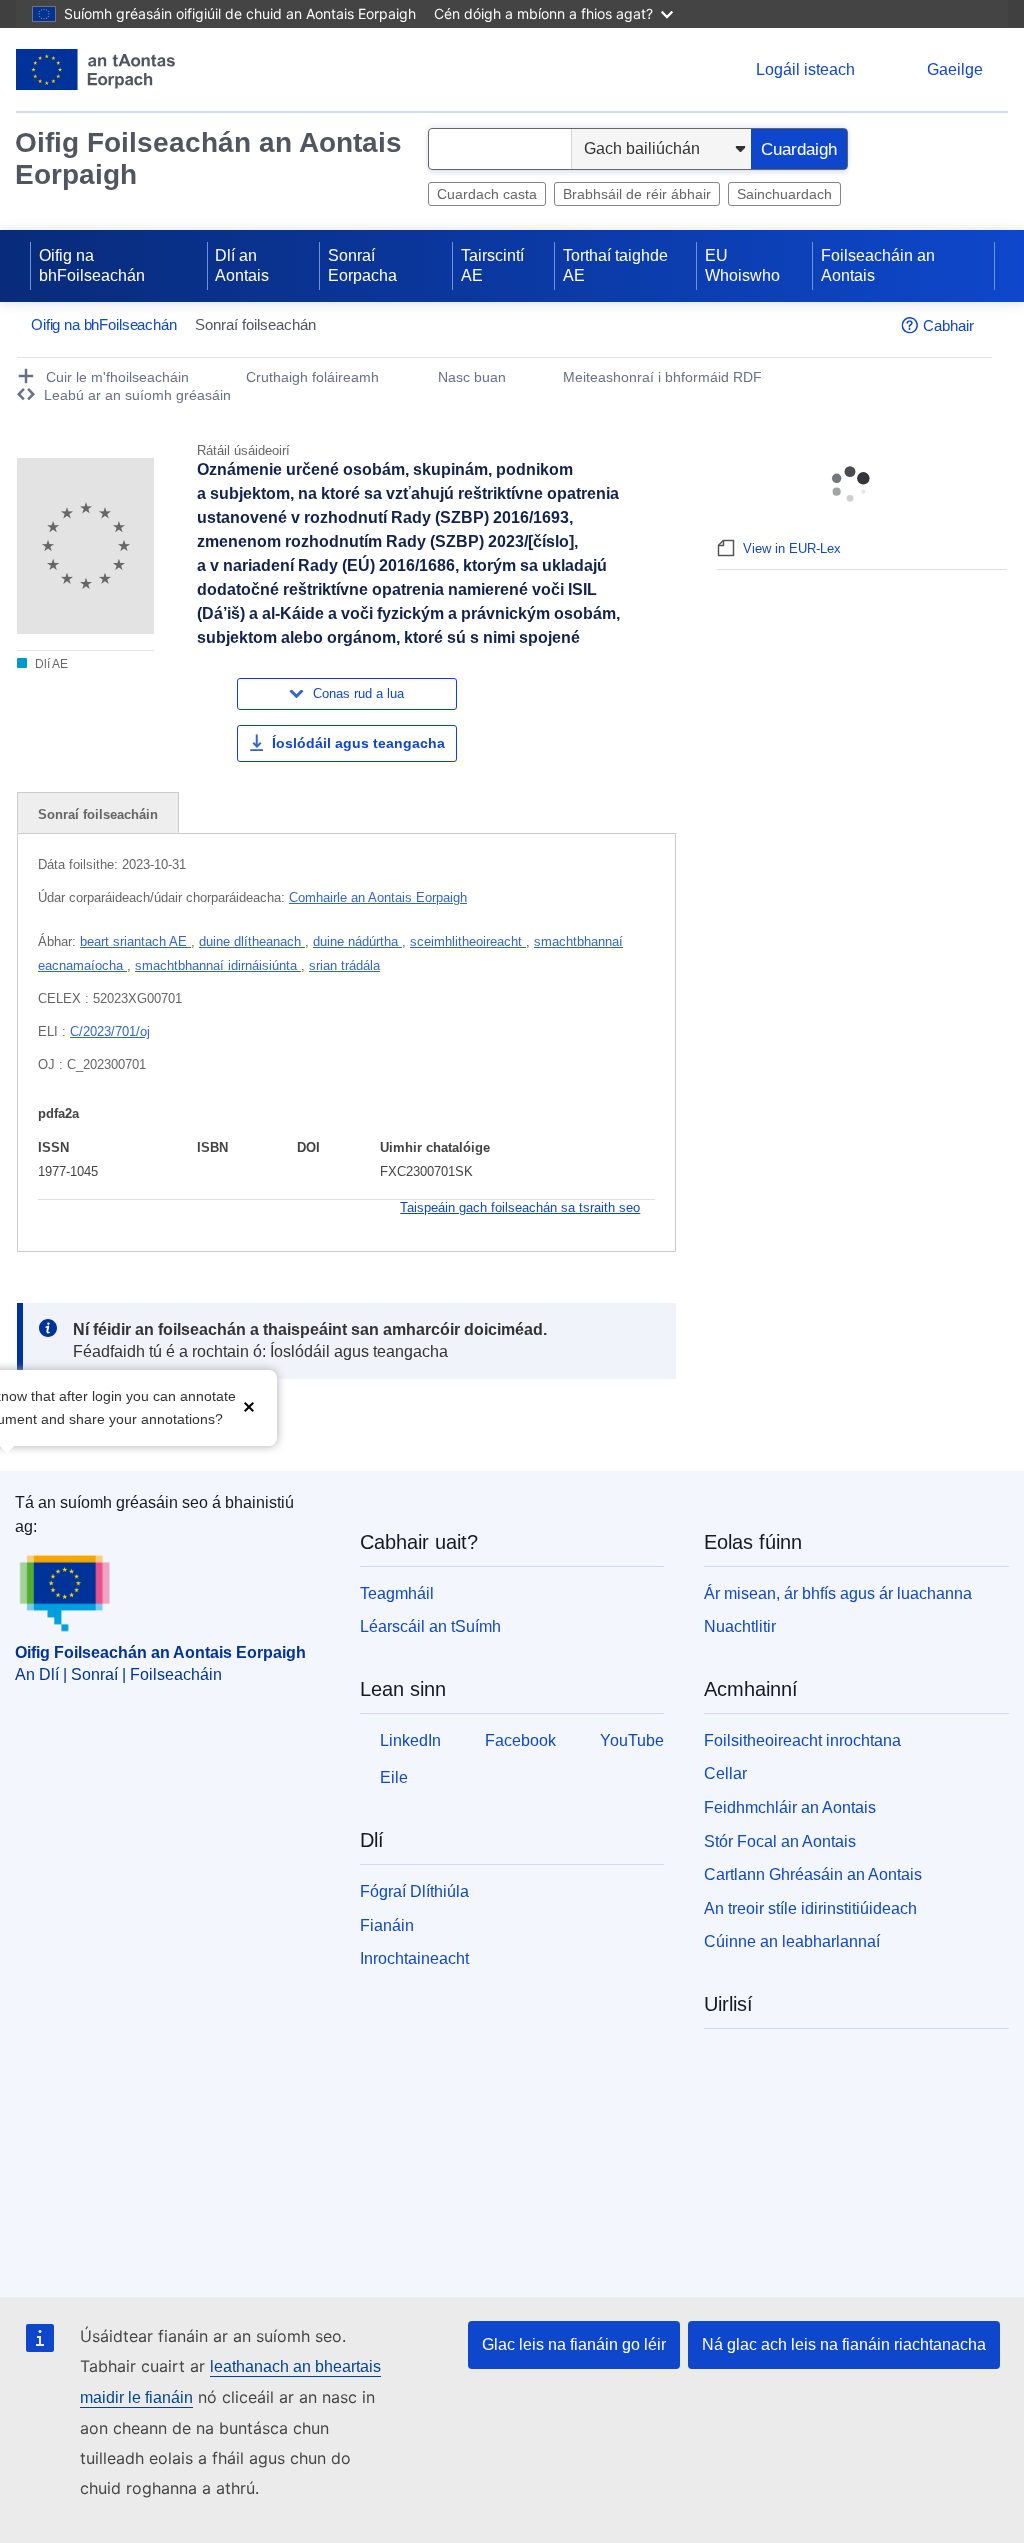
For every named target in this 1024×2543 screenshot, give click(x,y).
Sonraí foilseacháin (98, 814)
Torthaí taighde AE (615, 265)
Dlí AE (50, 664)
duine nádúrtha (357, 941)
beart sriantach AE (135, 941)
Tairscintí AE (492, 265)
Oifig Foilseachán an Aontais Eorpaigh (208, 158)
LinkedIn (410, 1740)
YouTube (632, 1740)
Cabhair (948, 325)
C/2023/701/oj (110, 1031)
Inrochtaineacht (414, 1958)
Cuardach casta (487, 194)
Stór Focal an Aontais (780, 1841)
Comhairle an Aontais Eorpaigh (378, 897)
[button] (249, 1405)
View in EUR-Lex (792, 548)
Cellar (725, 1773)
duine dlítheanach (252, 941)
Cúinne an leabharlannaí (792, 1941)
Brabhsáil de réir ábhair (637, 194)
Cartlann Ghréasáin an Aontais (813, 1874)
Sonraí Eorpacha (362, 265)
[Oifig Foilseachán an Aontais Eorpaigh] (95, 69)
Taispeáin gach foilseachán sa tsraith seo (520, 1207)
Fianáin (387, 1925)
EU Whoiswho (742, 265)
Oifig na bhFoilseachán (92, 265)
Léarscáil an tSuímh (430, 1626)
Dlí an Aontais (242, 265)
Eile (394, 1777)
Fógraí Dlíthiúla (414, 1891)
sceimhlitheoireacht (468, 941)
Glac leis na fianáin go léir (574, 2344)
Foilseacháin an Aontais (878, 265)
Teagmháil (397, 1593)
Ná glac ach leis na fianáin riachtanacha (844, 2344)
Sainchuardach (784, 194)
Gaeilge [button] (955, 69)
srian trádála (344, 965)
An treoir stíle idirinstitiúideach (810, 1908)
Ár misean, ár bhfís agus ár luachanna (838, 1593)
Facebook (520, 1740)
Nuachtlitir (740, 1626)
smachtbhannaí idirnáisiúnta (218, 965)
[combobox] (500, 149)
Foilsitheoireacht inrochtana (802, 1740)
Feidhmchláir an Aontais (790, 1807)
